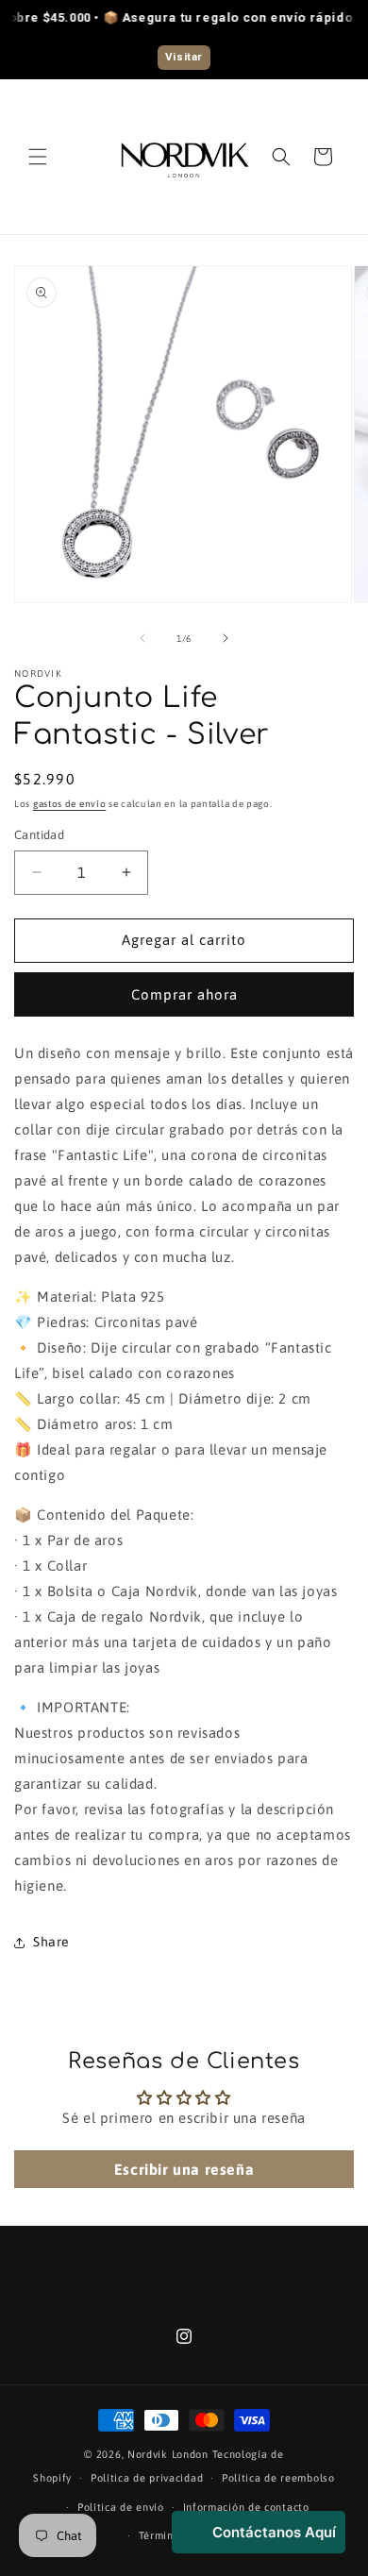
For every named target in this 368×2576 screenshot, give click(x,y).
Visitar (184, 57)
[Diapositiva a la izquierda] (142, 638)
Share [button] (51, 1942)
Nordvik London (170, 2454)
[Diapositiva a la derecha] (226, 638)
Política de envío (121, 2507)
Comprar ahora (184, 994)
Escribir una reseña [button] (184, 2169)
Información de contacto (246, 2507)
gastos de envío (70, 804)
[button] (38, 157)
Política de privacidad (147, 2478)
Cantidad (39, 835)
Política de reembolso (278, 2478)
